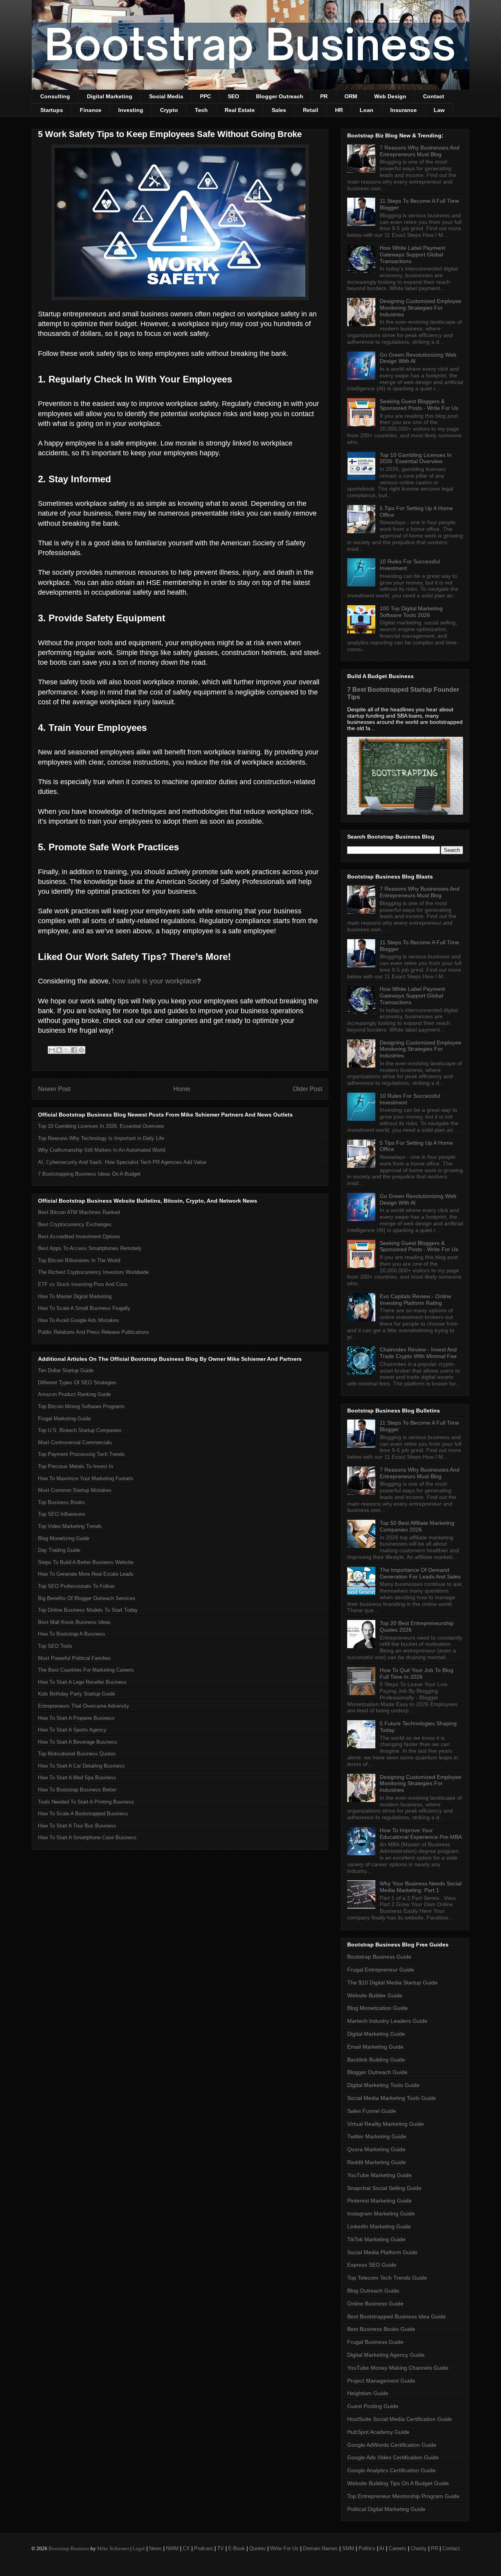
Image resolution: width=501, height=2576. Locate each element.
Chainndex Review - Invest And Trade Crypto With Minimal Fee (418, 1353)
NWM (172, 2548)
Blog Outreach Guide (373, 2291)
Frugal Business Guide (375, 2342)
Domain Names (320, 2548)
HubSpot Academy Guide (378, 2432)
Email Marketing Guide (375, 2047)
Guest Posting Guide (373, 2406)
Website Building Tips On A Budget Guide (398, 2483)
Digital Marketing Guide (376, 2034)
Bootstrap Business (69, 2548)
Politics (367, 2548)
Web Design (390, 96)
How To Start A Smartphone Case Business (87, 1837)
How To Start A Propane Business (76, 1718)
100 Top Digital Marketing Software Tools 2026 (411, 612)
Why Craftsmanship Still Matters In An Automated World (102, 1150)
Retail (311, 110)
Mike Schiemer (113, 2548)
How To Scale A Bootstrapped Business (83, 1814)
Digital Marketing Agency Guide (386, 2355)
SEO (233, 96)
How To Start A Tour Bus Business (77, 1826)
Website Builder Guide (375, 1995)
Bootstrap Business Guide (379, 1957)
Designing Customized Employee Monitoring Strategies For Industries (421, 308)
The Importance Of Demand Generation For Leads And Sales (420, 1573)
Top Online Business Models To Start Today (88, 1610)
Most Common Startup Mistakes (75, 1490)
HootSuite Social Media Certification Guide (400, 2419)
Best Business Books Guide (381, 2329)
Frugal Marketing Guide (64, 1419)
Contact (434, 96)
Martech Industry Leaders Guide (387, 2021)
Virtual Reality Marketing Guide (386, 2124)
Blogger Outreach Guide (377, 2072)
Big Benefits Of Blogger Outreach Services (87, 1598)
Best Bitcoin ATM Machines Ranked (79, 1212)
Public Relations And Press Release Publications (94, 1332)
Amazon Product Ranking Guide (74, 1394)
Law (439, 110)
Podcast (204, 2548)
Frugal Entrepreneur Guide (381, 1970)
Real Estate (240, 110)
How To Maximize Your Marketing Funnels (86, 1478)
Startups (52, 110)
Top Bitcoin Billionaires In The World (79, 1260)
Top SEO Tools (55, 1646)
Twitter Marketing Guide (377, 2136)
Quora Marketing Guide (376, 2149)
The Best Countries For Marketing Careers (86, 1670)
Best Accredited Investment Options (79, 1237)
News (155, 2548)
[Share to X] (67, 1050)
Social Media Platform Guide (382, 2252)
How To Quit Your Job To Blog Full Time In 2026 (416, 1673)
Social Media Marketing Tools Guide (392, 2098)
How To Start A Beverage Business (78, 1742)
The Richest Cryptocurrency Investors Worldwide (93, 1272)
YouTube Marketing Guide (379, 2175)
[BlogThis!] (59, 1050)
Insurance (404, 110)
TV (221, 2548)
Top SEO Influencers (62, 1514)
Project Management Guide (381, 2381)
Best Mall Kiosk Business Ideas (74, 1622)
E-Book (237, 2548)
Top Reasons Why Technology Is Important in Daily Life (101, 1138)
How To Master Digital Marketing (75, 1296)
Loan (367, 110)
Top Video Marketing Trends (70, 1526)
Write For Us (284, 2548)
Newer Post (54, 1089)
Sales (279, 110)
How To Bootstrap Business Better (77, 1790)
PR (324, 96)
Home (182, 1089)
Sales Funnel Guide (372, 2111)
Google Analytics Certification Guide (391, 2470)
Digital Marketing (110, 96)
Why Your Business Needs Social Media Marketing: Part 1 (421, 1887)
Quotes (258, 2548)
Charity (419, 2548)
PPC (205, 96)
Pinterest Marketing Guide (379, 2201)
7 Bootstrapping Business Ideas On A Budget (89, 1174)
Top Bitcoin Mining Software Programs (81, 1406)
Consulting (55, 96)
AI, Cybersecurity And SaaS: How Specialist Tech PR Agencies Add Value (122, 1162)
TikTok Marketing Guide (376, 2239)
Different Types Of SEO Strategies (77, 1383)
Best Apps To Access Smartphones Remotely (90, 1248)
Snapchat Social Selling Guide (384, 2188)
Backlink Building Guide (376, 2060)
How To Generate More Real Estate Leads (86, 1574)
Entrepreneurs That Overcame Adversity (84, 1706)
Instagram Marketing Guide (381, 2213)
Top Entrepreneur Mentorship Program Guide (403, 2496)
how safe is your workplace (155, 981)
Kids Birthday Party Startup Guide (77, 1694)
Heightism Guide (368, 2393)
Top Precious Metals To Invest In (76, 1466)
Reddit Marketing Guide (377, 2162)
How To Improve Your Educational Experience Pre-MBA (421, 1834)
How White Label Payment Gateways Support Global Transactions (412, 254)
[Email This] (52, 1050)
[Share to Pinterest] (81, 1050)
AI (382, 2548)
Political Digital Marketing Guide (386, 2509)
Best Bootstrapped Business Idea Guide (396, 2316)
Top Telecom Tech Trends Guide (387, 2278)
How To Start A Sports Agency (72, 1730)
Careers (397, 2548)
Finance (91, 110)
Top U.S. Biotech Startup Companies (80, 1430)
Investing (131, 110)
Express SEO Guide (372, 2265)
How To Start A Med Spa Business (77, 1778)
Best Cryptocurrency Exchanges (75, 1224)
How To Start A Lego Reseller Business (82, 1682)
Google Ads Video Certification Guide (393, 2457)
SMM (348, 2548)
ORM (351, 96)
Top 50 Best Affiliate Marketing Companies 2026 (417, 1526)
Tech (201, 110)
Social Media (166, 96)
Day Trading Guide (59, 1550)
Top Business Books (61, 1502)
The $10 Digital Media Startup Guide (392, 1983)
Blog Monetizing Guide (64, 1538)
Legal (139, 2548)
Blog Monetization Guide (378, 2008)
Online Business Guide (375, 2304)
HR (339, 110)
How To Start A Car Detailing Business (81, 1766)
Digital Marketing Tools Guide (383, 2085)
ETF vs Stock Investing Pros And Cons (83, 1284)
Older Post (307, 1089)
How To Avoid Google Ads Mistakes (78, 1320)
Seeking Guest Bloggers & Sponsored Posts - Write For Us (419, 405)
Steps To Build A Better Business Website (86, 1562)
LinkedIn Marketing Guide (379, 2226)
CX (186, 2548)
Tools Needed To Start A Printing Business (86, 1802)
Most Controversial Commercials (75, 1442)
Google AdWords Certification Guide (392, 2445)
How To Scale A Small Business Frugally (84, 1308)
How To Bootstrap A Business (72, 1634)
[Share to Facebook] (74, 1050)
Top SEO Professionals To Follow (76, 1586)
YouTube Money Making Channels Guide (398, 2368)
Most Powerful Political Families (74, 1658)
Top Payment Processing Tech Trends (81, 1454)
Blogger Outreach (280, 96)
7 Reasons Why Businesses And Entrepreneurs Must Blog (420, 151)
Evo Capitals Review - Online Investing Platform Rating (415, 1300)
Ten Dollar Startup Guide (66, 1370)
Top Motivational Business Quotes (77, 1754)
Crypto (169, 110)
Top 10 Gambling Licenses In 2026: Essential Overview (101, 1126)
